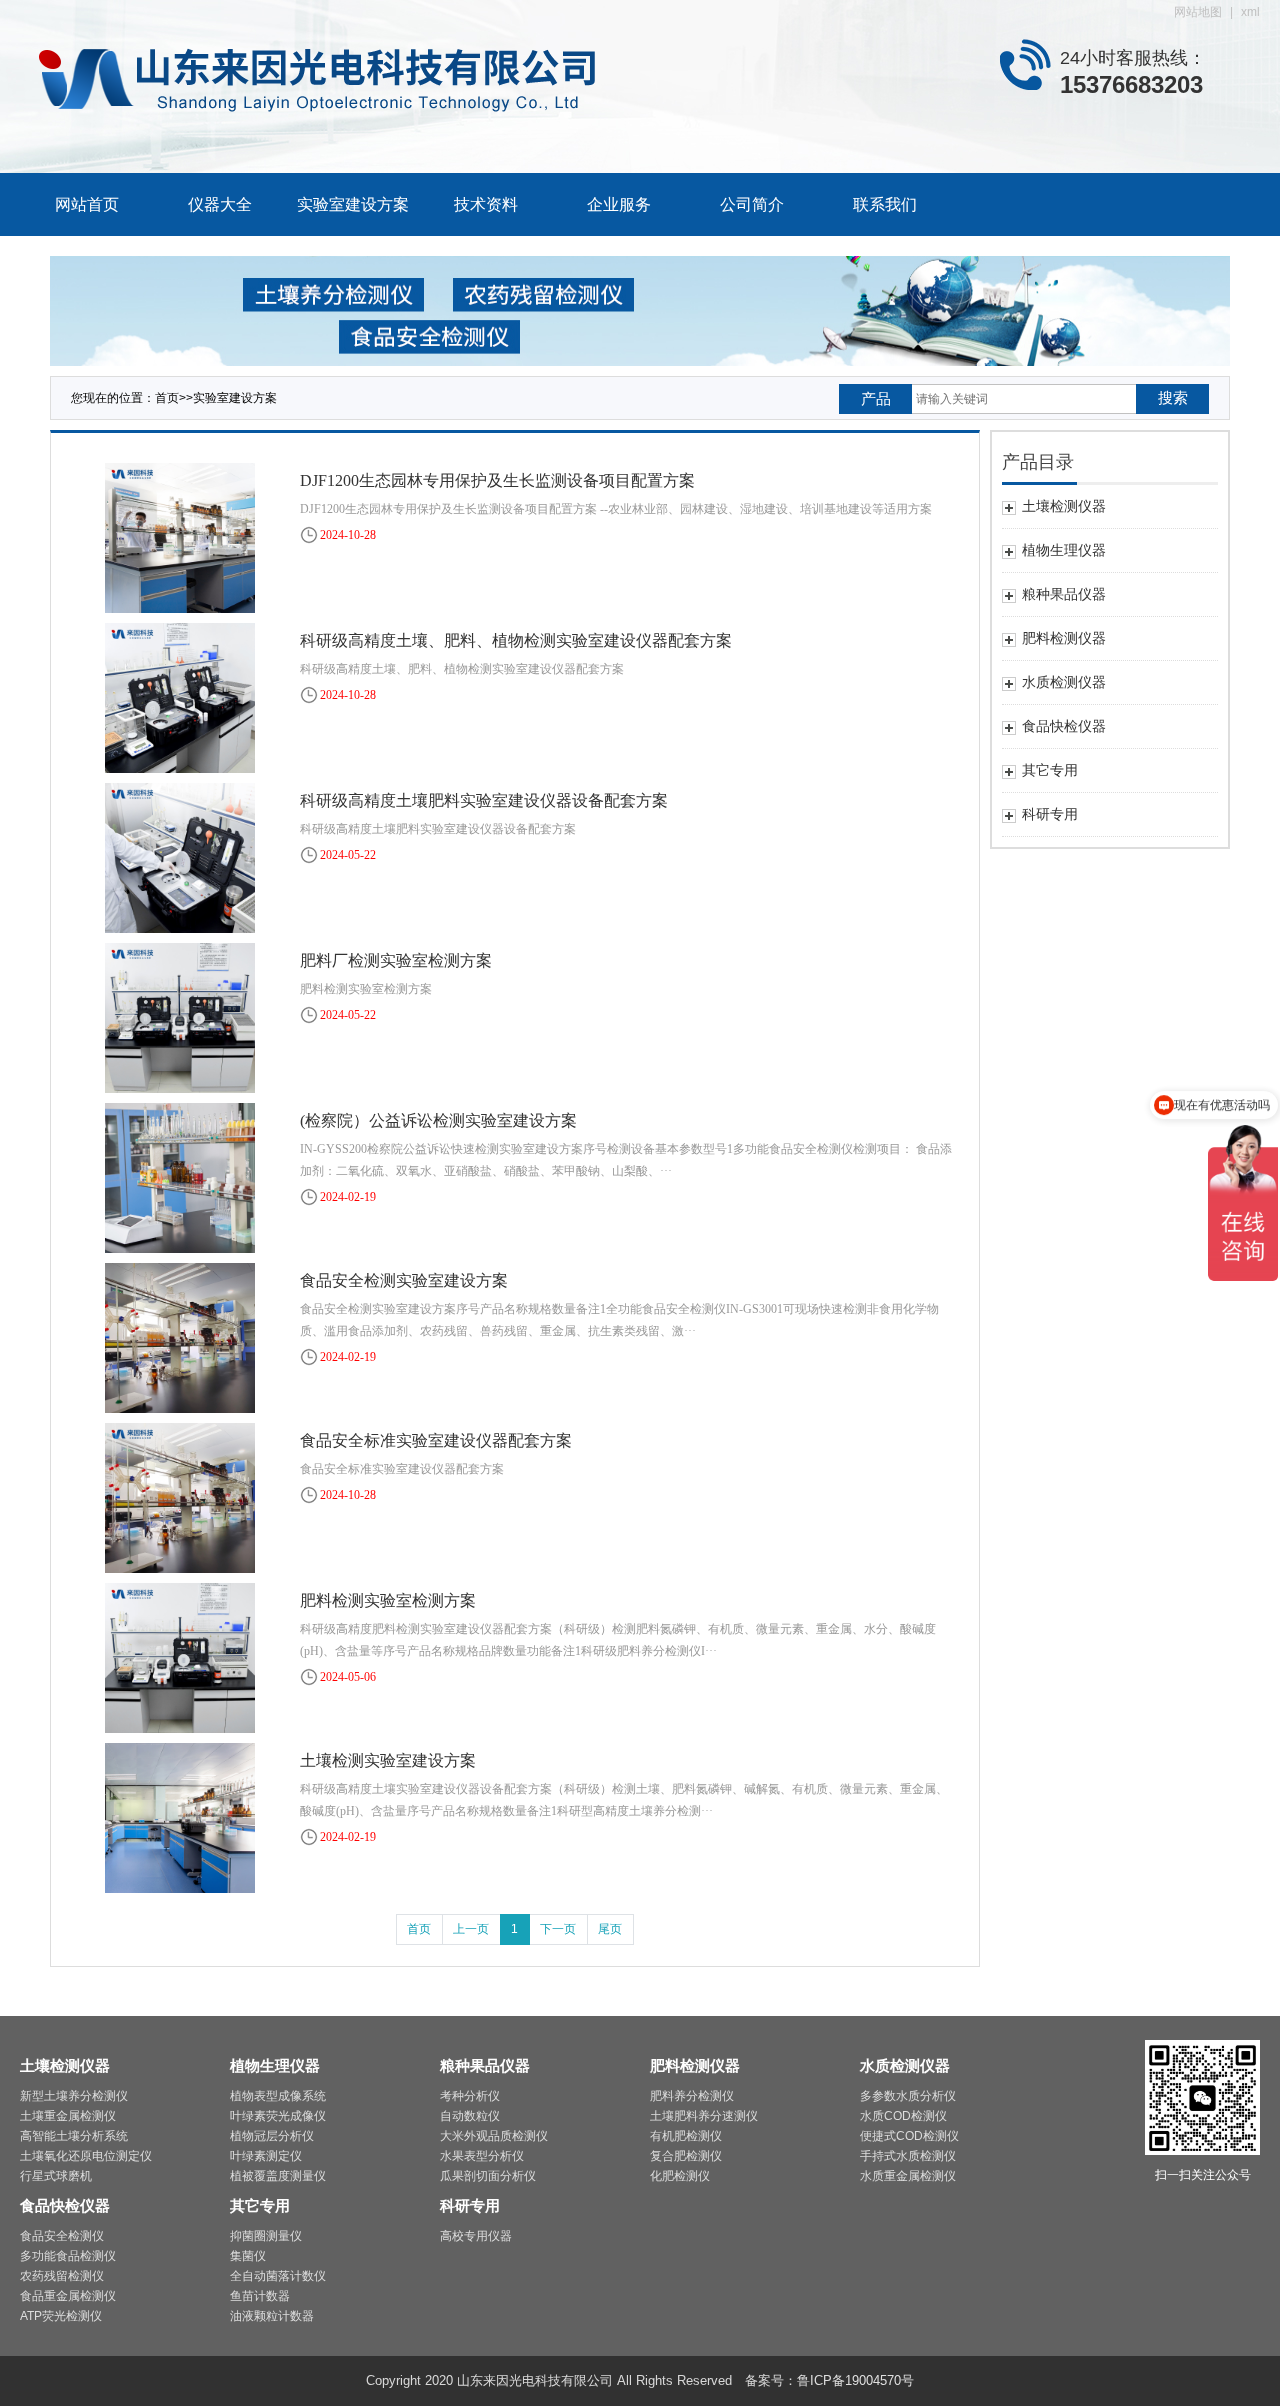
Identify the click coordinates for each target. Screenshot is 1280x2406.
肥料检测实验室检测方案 (388, 1600)
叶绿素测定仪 (266, 2156)
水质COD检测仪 (903, 2116)
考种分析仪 (470, 2096)
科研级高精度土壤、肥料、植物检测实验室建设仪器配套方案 (516, 640)
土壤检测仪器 (65, 2065)
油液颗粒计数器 (272, 2316)
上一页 (471, 1929)
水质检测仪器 (905, 2065)
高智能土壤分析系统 (74, 2136)
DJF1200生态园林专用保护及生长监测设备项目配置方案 (497, 480)
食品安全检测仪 (62, 2236)
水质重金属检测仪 (908, 2176)
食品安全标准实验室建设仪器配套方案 (436, 1440)
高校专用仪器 (476, 2236)
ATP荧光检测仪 (61, 2316)
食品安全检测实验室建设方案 (404, 1280)
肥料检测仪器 (695, 2065)
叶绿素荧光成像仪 (278, 2116)
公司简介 (752, 204)
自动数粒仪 (470, 2116)
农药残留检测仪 (62, 2276)
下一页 (558, 1929)
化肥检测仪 (680, 2176)
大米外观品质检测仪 (494, 2136)
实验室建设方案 (353, 204)
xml (1250, 12)
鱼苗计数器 (260, 2296)
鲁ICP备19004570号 (855, 2380)
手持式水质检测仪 (908, 2156)
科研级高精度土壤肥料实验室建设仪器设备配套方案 (484, 800)
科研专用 (470, 2205)
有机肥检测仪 (686, 2136)
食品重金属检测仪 (68, 2296)
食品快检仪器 (65, 2205)
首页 (167, 398)
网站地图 (1198, 12)
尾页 (610, 1929)
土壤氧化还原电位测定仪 (86, 2156)
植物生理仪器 (275, 2065)
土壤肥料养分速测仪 (704, 2116)
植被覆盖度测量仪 (278, 2176)
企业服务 (619, 204)
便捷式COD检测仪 (909, 2136)
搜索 (1173, 397)
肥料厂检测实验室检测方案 (396, 960)
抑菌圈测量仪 (266, 2236)
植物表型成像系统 (278, 2096)
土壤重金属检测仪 (68, 2116)
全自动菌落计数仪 (278, 2276)
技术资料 (486, 204)
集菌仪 (248, 2256)
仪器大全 (220, 204)
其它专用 (260, 2205)
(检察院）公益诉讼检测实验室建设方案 (438, 1120)
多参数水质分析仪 (908, 2096)
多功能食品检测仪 (68, 2256)
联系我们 (885, 204)
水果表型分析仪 (482, 2156)
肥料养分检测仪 (692, 2096)
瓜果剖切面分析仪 (488, 2176)
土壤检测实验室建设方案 (388, 1760)
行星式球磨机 (56, 2176)
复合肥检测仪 (686, 2156)
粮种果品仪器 (485, 2065)
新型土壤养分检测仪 (74, 2096)
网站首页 (87, 204)
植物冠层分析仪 (272, 2136)
